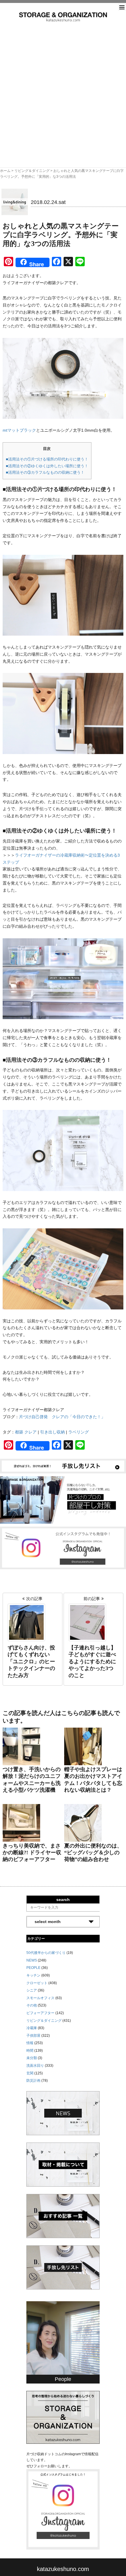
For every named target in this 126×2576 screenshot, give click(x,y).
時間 (30, 2051)
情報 (30, 2043)
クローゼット (37, 1983)
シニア (32, 1990)
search (63, 1900)
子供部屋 (33, 2036)
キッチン (33, 1975)
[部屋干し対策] (63, 1500)
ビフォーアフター (40, 2013)
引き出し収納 (52, 1432)
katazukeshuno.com (63, 2569)
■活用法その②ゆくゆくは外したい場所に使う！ (47, 466)
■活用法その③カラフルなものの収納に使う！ (45, 472)
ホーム (5, 171)
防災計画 (33, 2081)
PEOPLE (33, 1968)
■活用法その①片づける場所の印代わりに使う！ (47, 459)
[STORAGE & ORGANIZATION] (63, 2417)
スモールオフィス (40, 1998)
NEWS (32, 1960)
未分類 (32, 2058)
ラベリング (79, 1432)
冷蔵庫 (32, 2028)
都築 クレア (26, 1432)
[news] (63, 2113)
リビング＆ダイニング (32, 171)
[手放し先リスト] (63, 1466)
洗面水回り (35, 2066)
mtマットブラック (19, 430)
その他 (32, 2005)
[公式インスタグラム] (63, 1547)
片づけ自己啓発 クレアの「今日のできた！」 (62, 1417)
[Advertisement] (63, 88)
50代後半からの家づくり (46, 1953)
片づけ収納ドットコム (63, 17)
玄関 (30, 2073)
